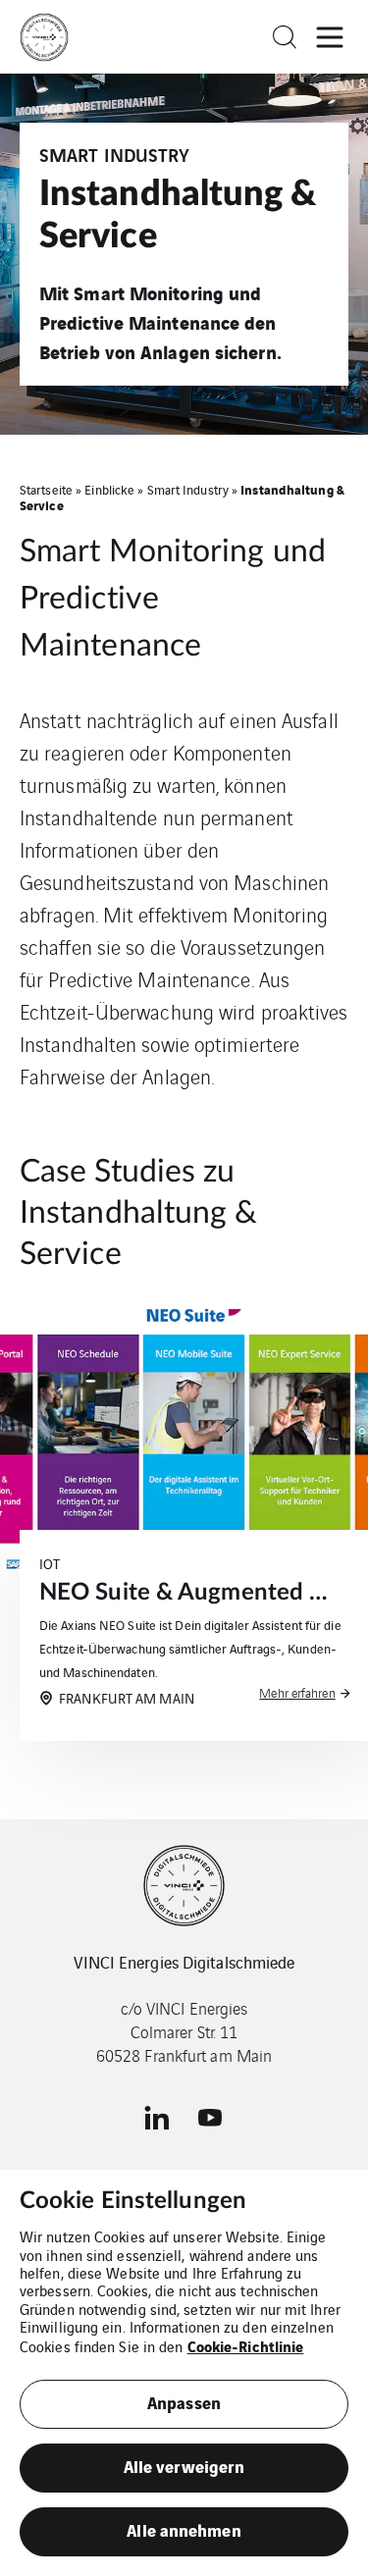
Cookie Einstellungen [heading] (133, 2201)
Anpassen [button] (184, 2402)
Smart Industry (188, 489)
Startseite (46, 489)
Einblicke (109, 489)
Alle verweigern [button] (184, 2466)
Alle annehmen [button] (184, 2529)
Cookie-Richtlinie (246, 2345)
